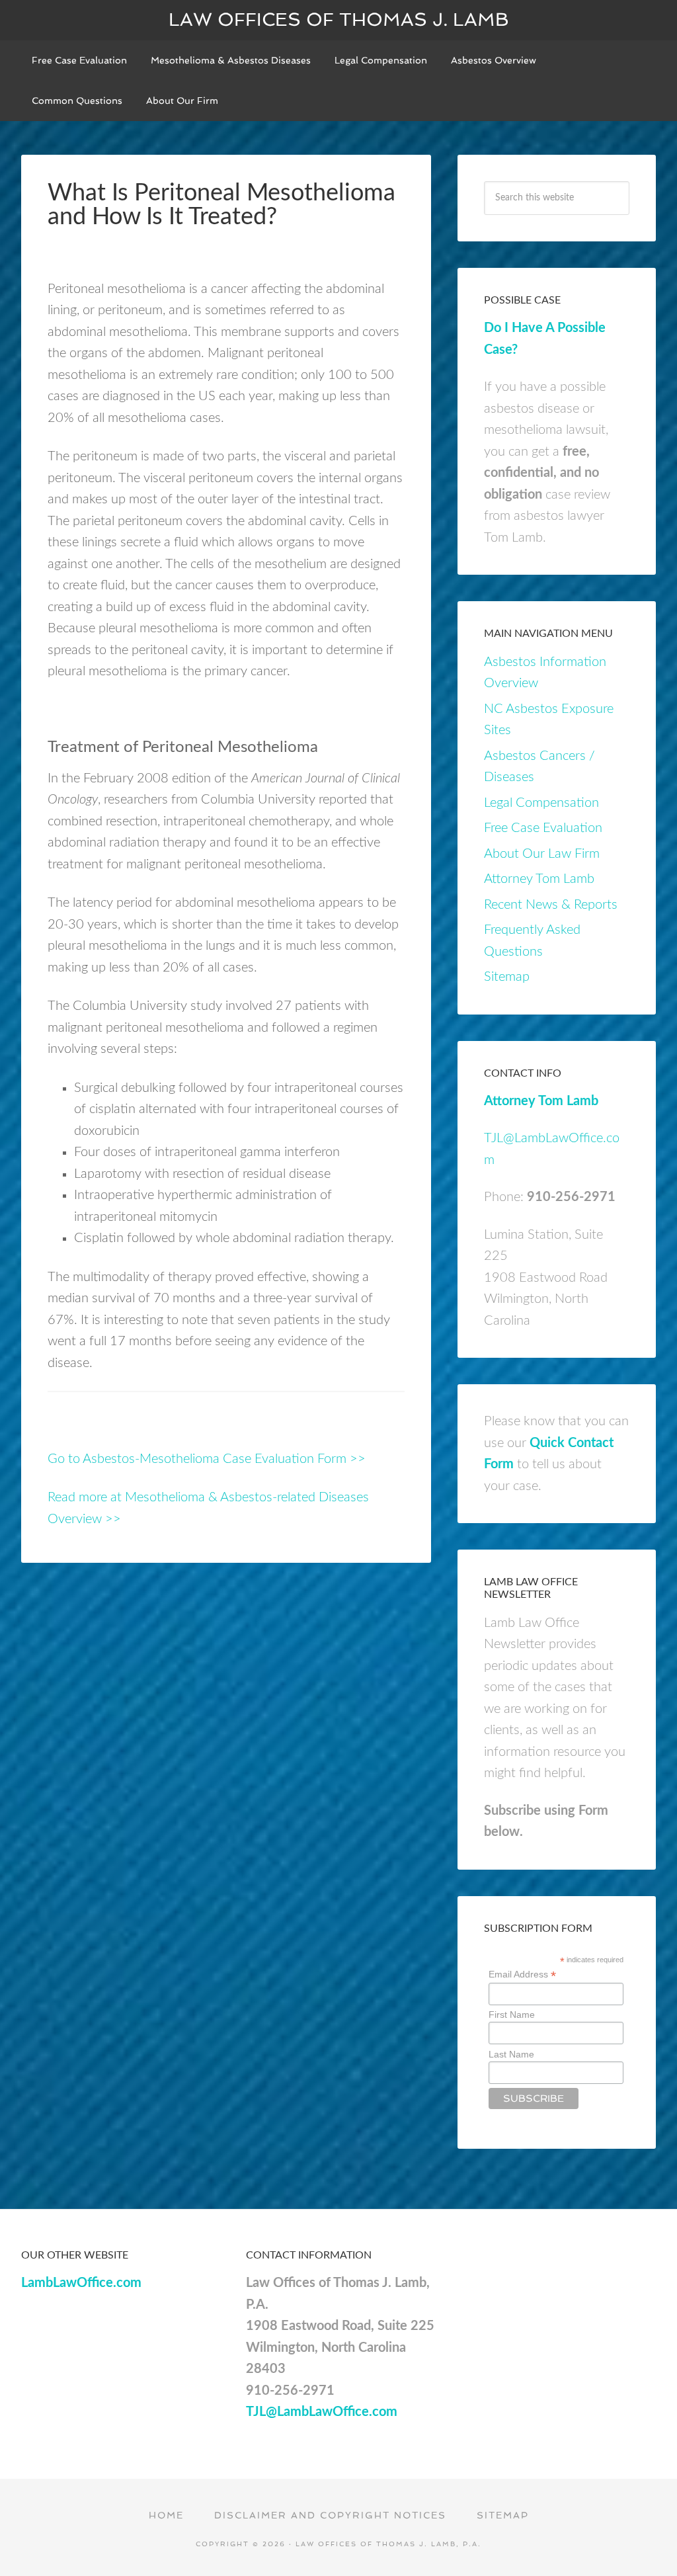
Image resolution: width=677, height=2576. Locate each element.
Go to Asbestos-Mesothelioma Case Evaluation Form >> (207, 1459)
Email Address (522, 1974)
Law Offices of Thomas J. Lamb (339, 20)
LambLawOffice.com (81, 2283)
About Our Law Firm (542, 854)
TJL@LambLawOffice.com (322, 2412)
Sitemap (507, 977)
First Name (512, 2015)
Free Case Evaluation (543, 828)
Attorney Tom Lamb (539, 879)
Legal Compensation (541, 803)
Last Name (511, 2054)
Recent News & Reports (551, 905)
